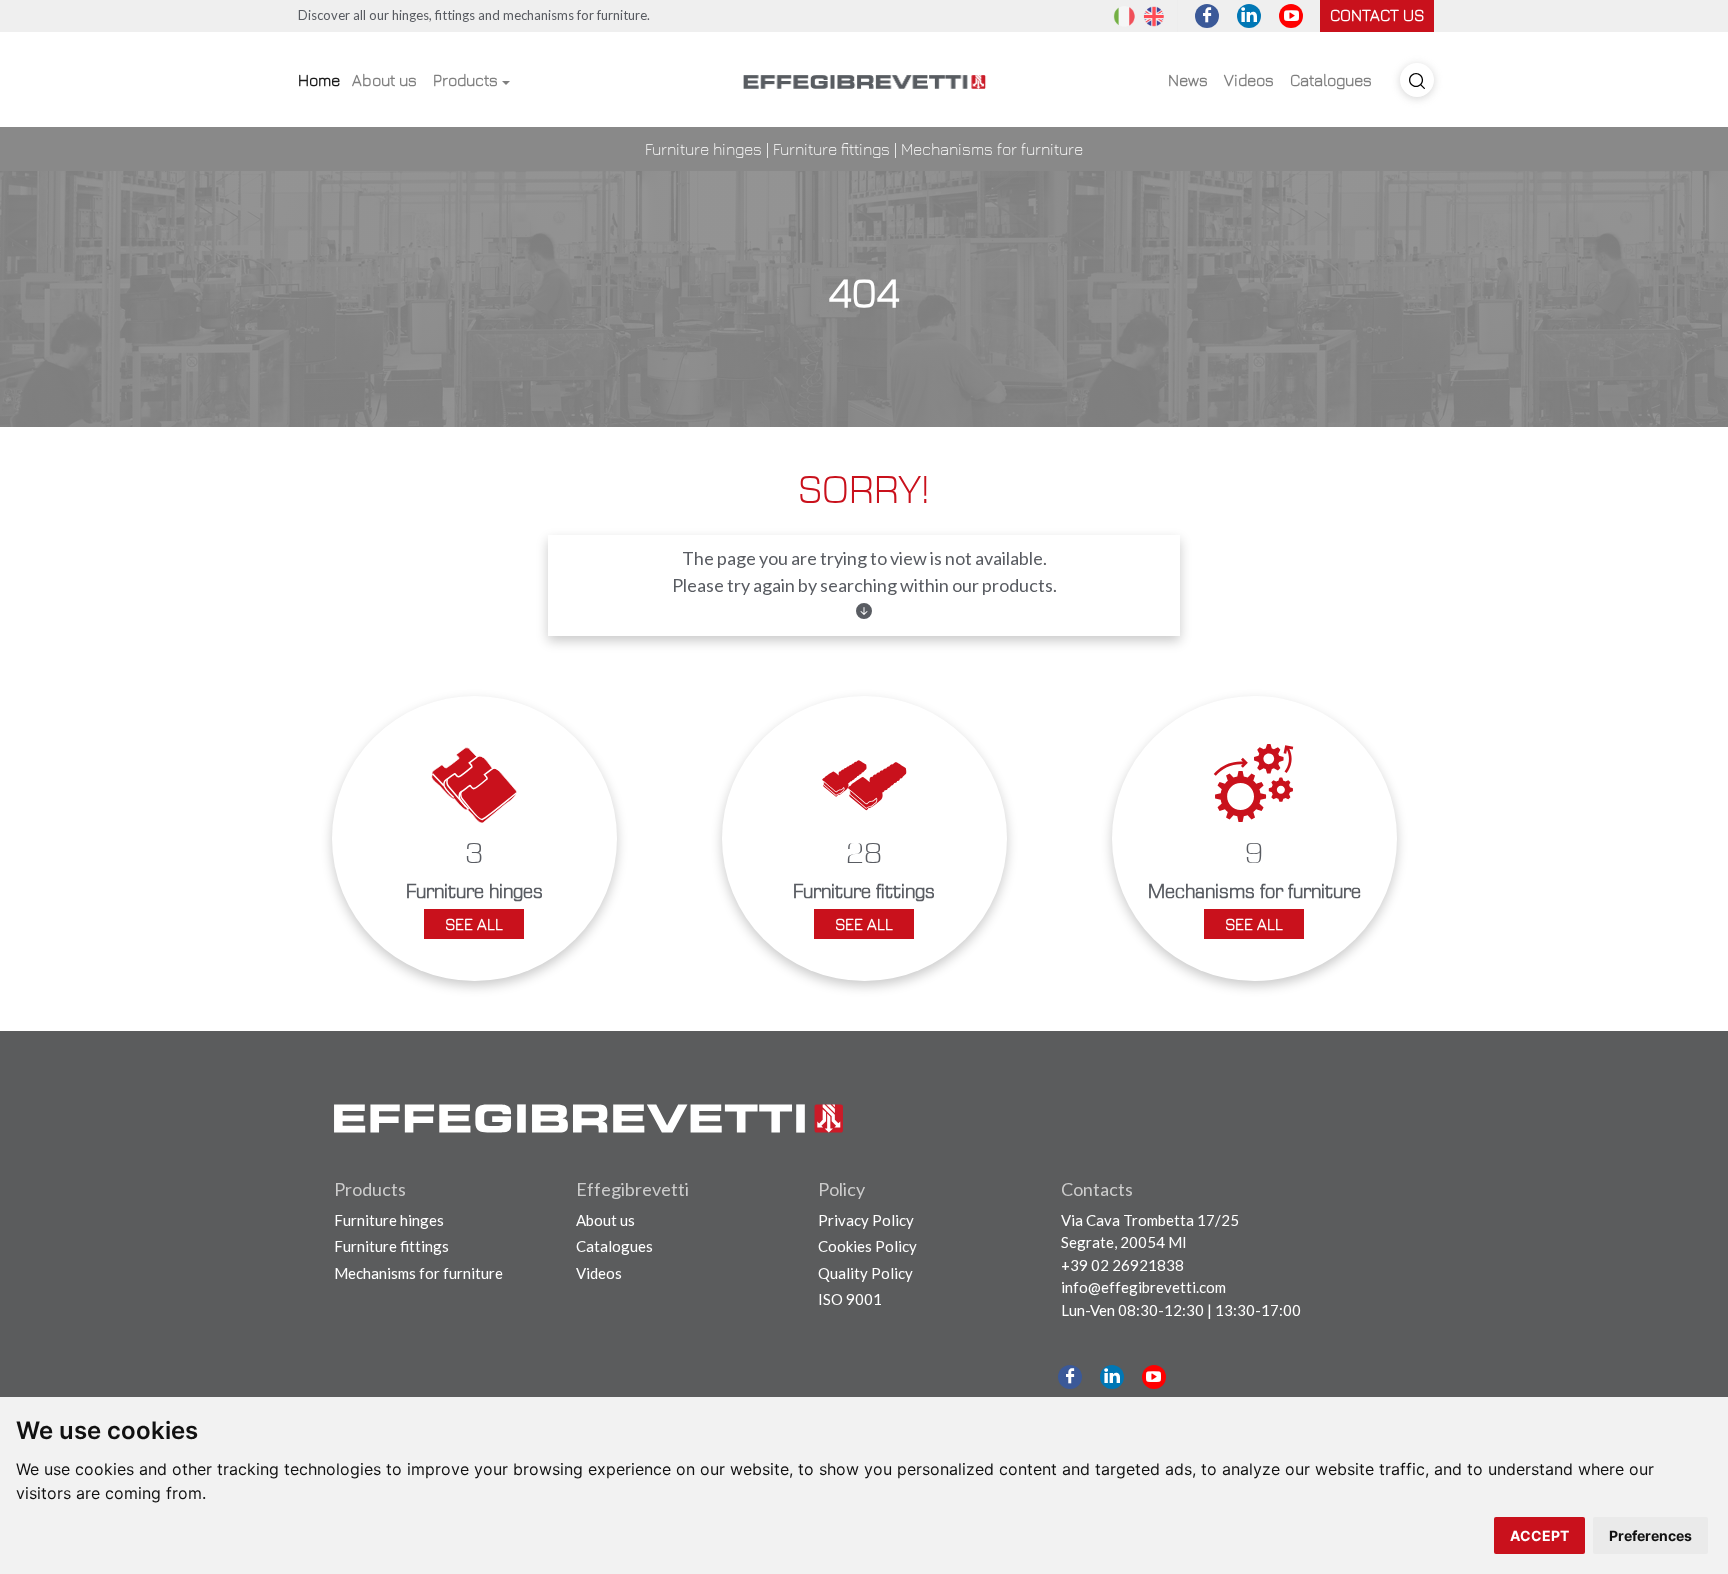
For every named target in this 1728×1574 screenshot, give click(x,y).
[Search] (1417, 80)
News (1188, 80)
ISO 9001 (850, 1299)
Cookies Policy (867, 1246)
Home (319, 80)
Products (465, 80)
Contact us (1377, 15)
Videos (1249, 80)
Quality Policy (865, 1273)
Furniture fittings (831, 149)
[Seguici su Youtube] (1291, 16)
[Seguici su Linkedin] (1249, 16)
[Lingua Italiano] (1124, 15)
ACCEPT (1539, 1535)
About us (384, 80)
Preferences (1650, 1535)
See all (474, 924)
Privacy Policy (866, 1220)
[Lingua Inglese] (1154, 15)
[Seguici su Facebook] (1207, 16)
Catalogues (1331, 80)
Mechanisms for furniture (992, 149)
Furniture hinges (703, 149)
